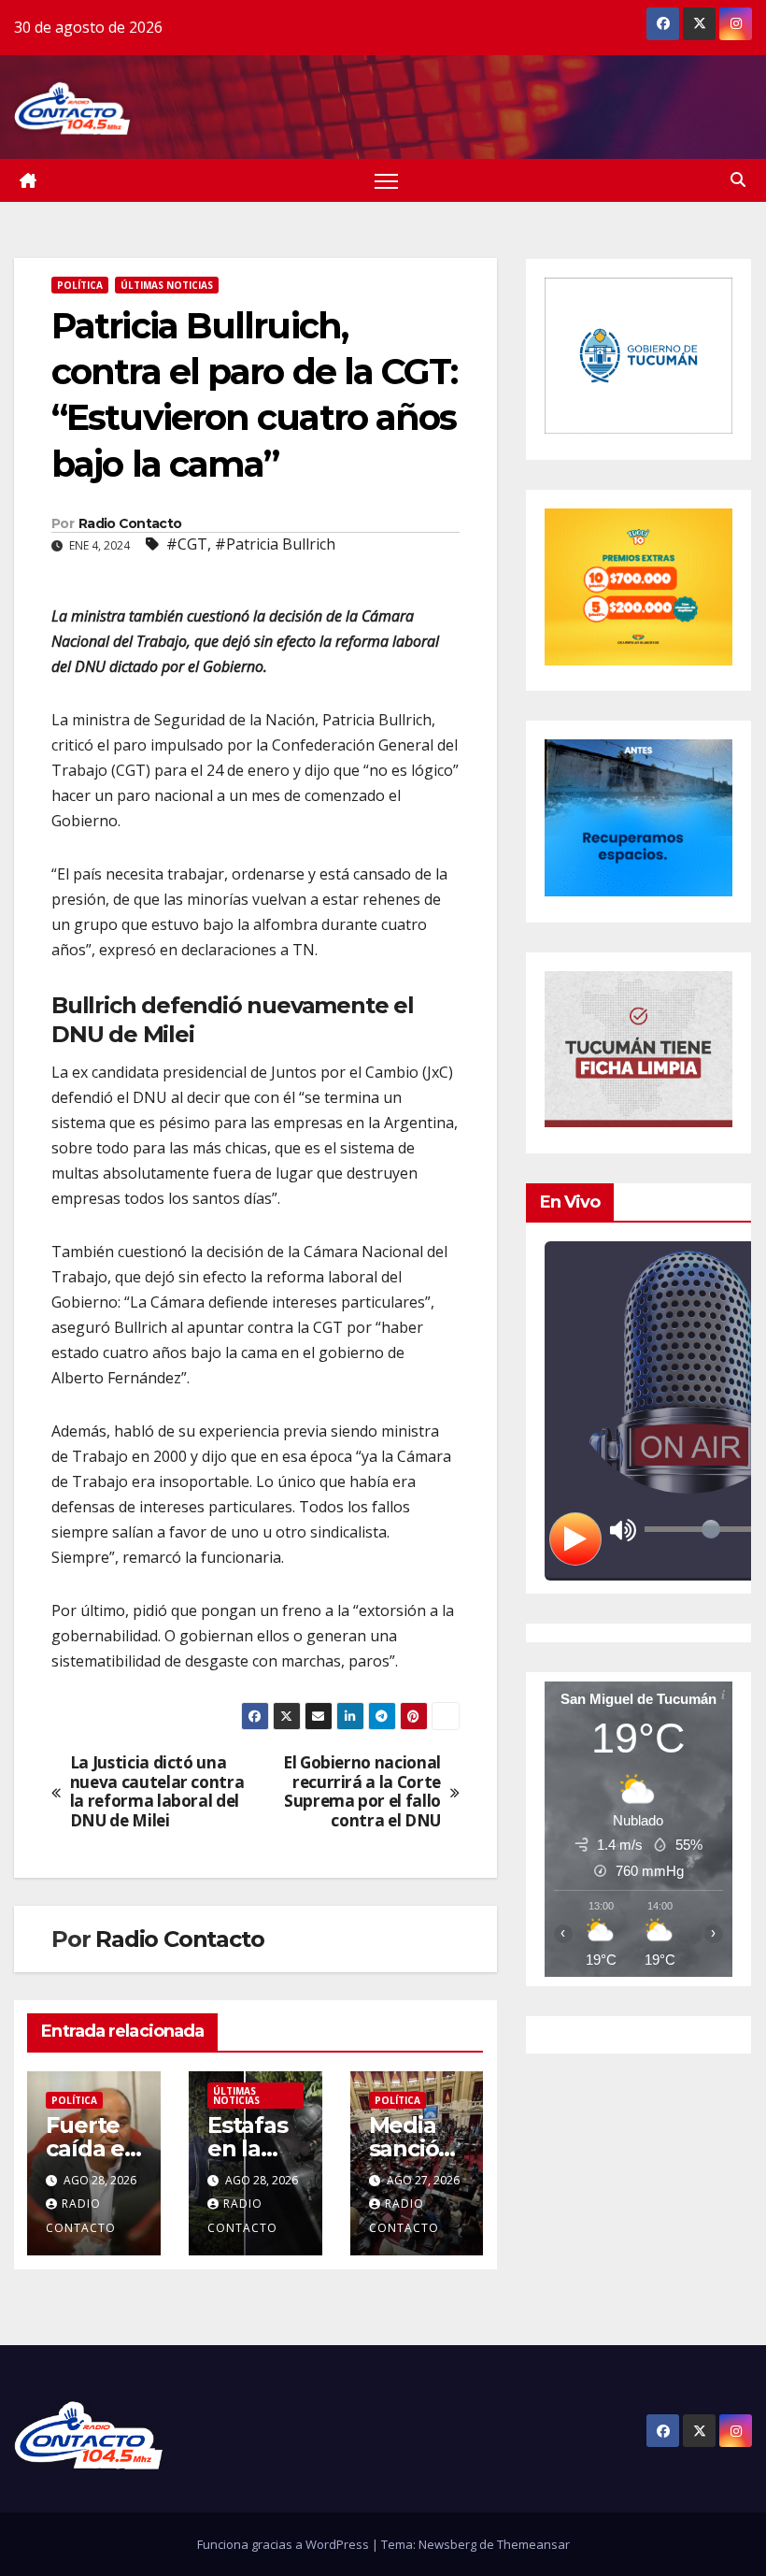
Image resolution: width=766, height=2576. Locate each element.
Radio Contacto (130, 523)
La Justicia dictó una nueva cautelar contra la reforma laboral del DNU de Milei (157, 1792)
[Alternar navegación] (386, 181)
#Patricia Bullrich (275, 544)
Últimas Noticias (167, 285)
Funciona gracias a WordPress (284, 2544)
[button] (738, 179)
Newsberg (447, 2544)
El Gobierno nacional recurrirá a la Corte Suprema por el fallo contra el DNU (362, 1792)
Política (80, 285)
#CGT (187, 544)
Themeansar (533, 2544)
